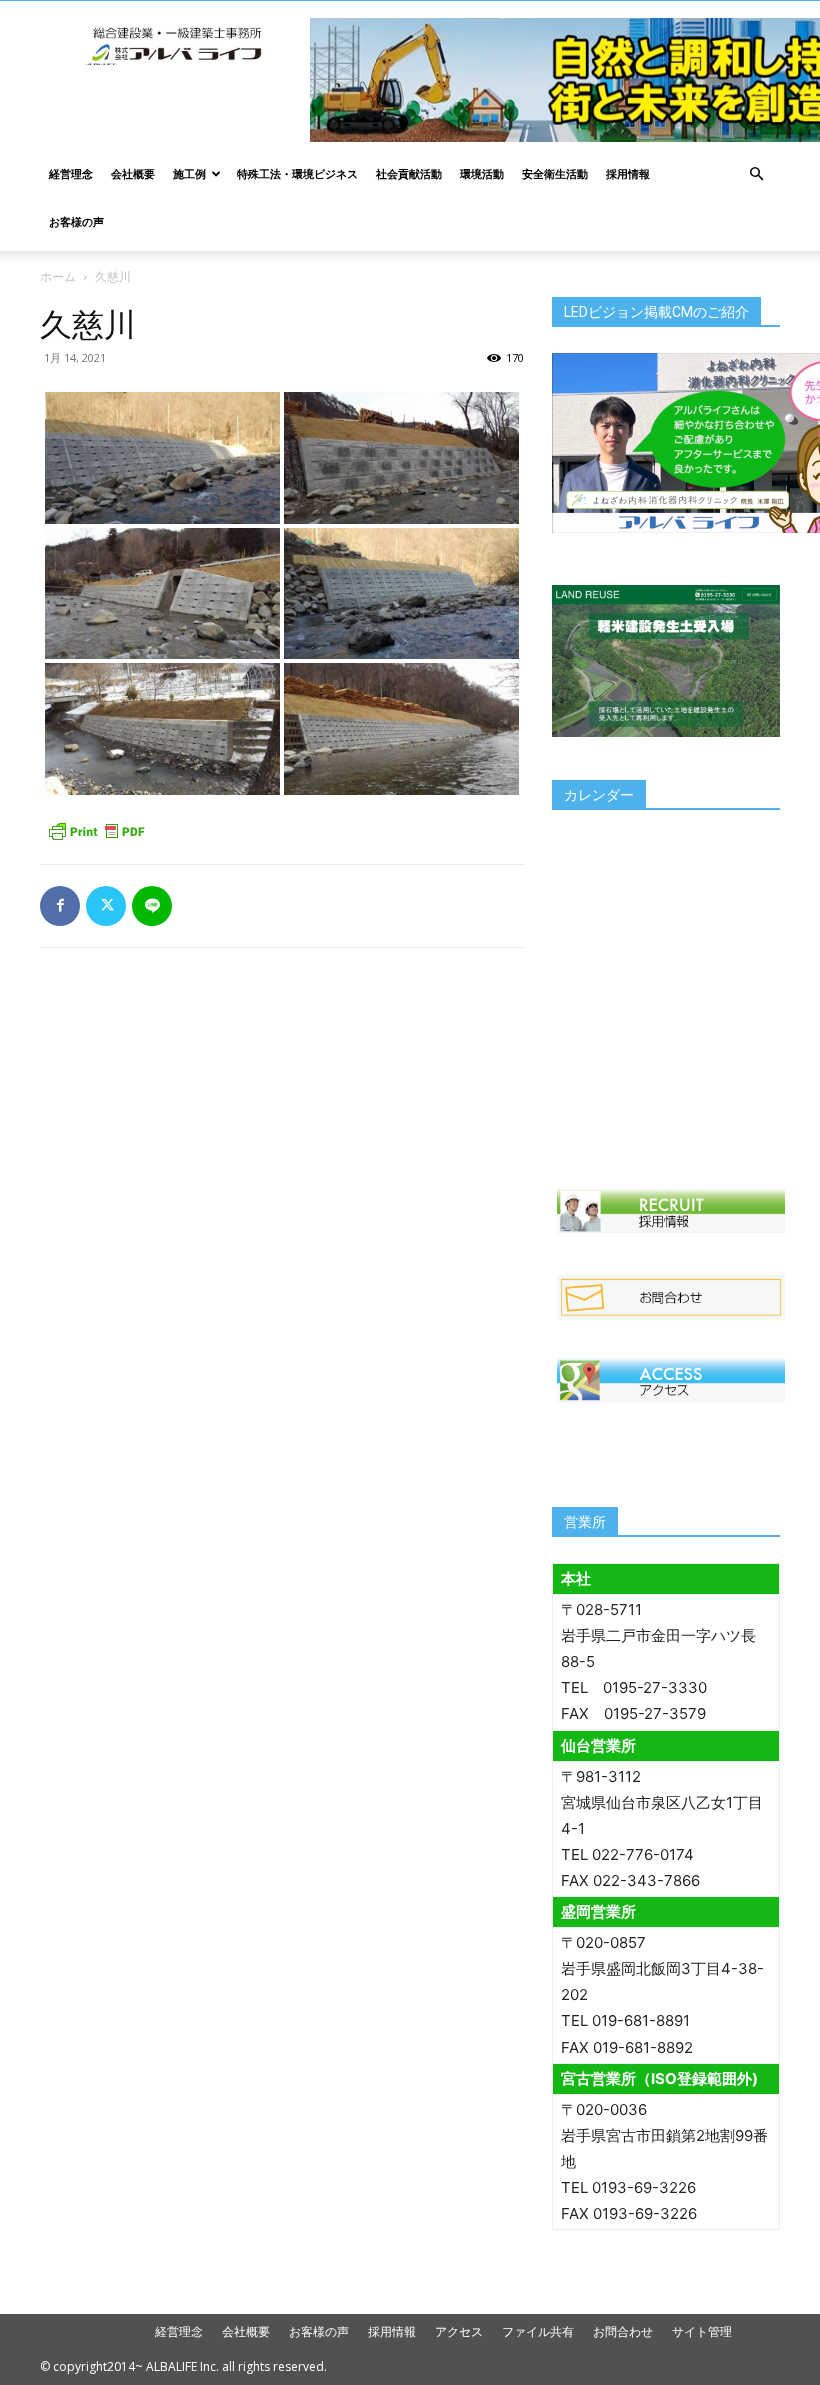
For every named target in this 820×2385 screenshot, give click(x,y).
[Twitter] (106, 906)
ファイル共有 (538, 2331)
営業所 (585, 1522)
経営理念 (71, 173)
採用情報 (628, 173)
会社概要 (133, 173)
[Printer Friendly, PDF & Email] (96, 831)
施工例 (189, 173)
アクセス (459, 2331)
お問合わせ (623, 2331)
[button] (756, 174)
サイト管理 (702, 2331)
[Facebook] (60, 906)
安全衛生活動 (555, 173)
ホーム (58, 276)
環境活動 (482, 173)
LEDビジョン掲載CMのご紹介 (656, 312)
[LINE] (152, 906)
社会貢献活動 (409, 173)
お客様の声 (76, 221)
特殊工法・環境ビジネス (297, 173)
